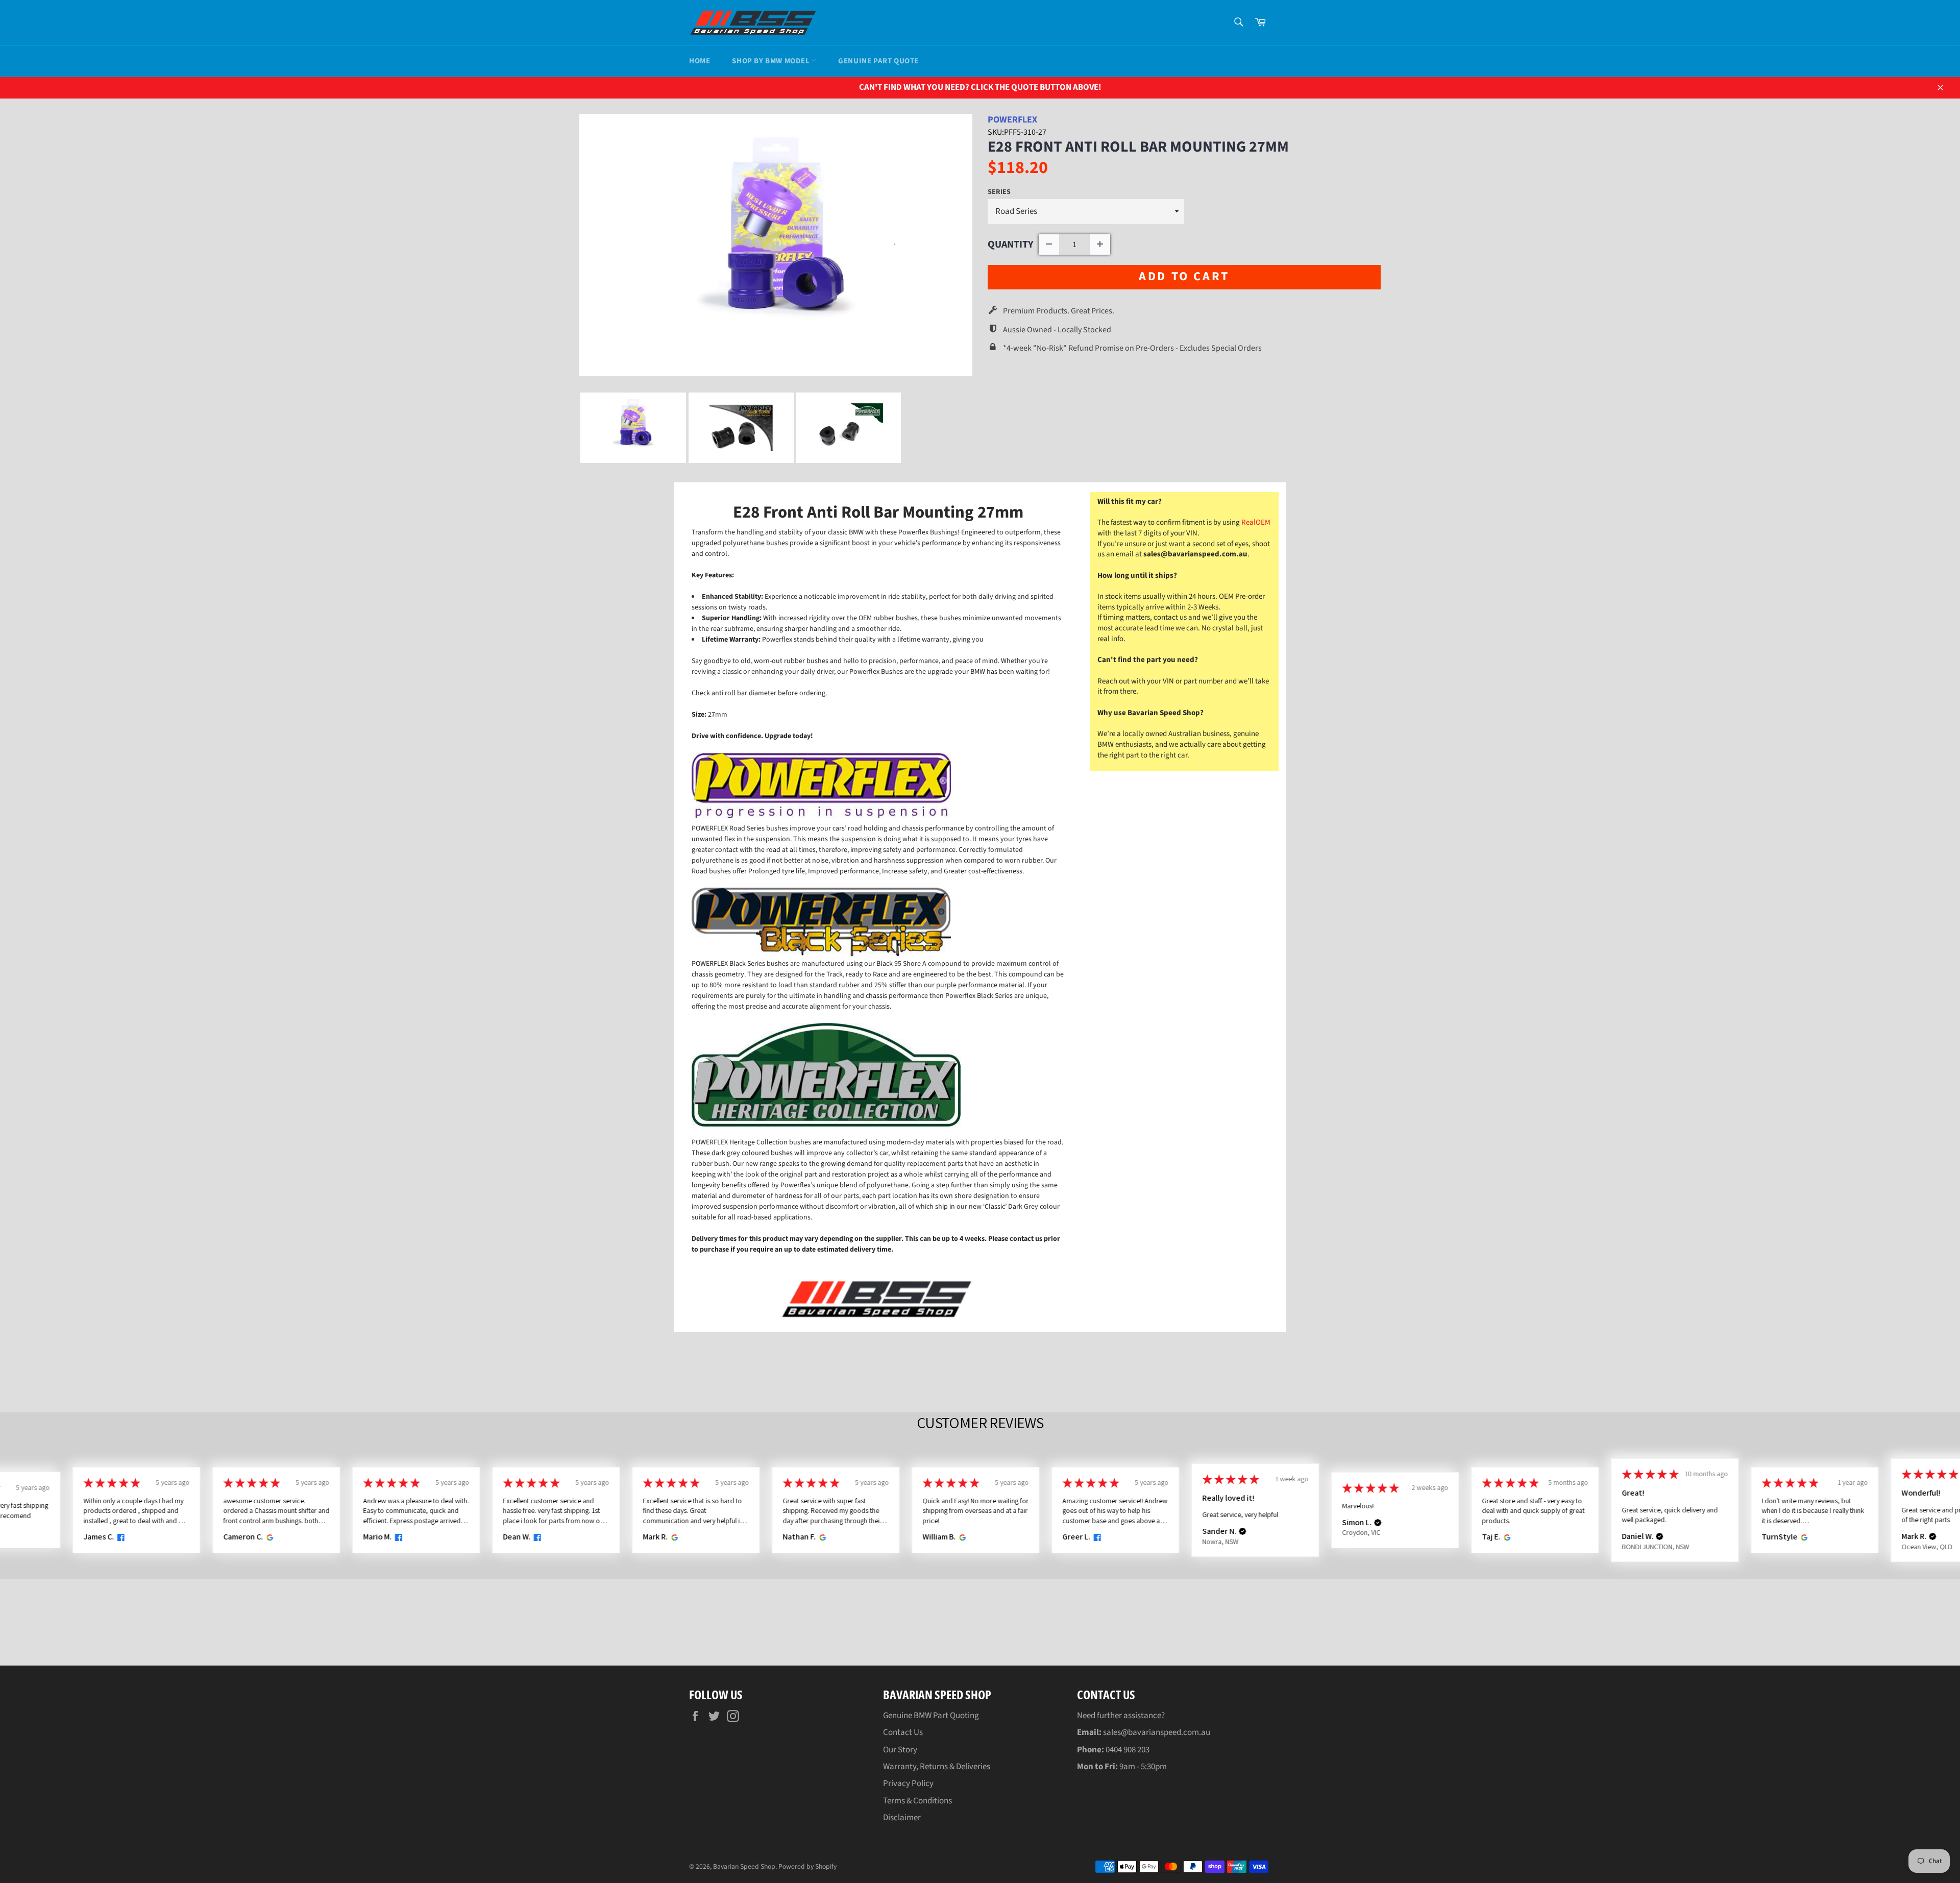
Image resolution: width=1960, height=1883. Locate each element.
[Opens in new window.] (119, 1537)
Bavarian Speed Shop (744, 1866)
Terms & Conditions (917, 1801)
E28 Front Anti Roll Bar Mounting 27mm (1138, 147)
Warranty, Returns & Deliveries (937, 1767)
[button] (1242, 1532)
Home (700, 61)
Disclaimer (902, 1818)
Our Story (900, 1750)
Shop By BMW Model (772, 61)
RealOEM (1256, 522)
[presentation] (570, 428)
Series (999, 192)
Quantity (1011, 244)
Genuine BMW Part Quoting (931, 1716)
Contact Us (903, 1732)
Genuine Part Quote (878, 61)
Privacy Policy (908, 1783)
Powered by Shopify (807, 1866)
